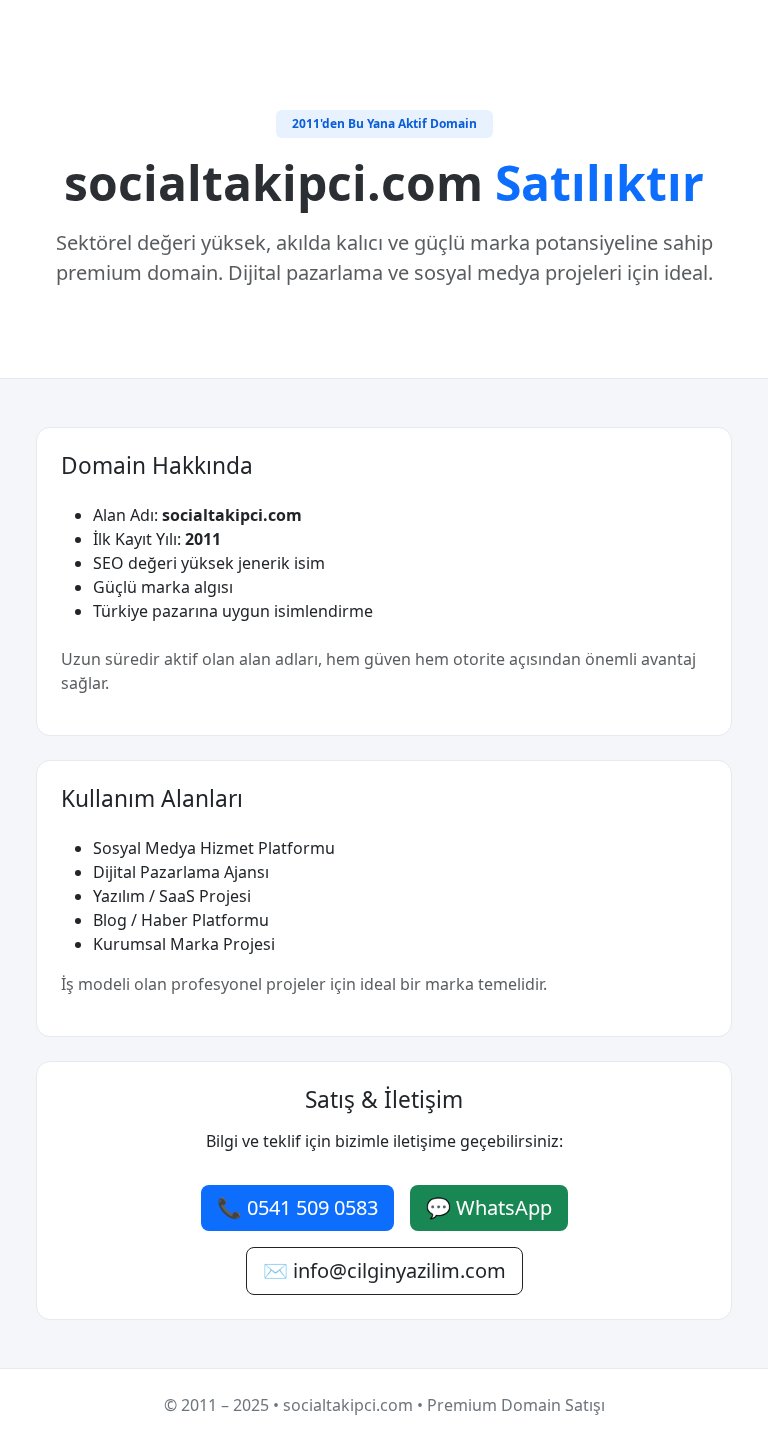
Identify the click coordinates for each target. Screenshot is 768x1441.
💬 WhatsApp (489, 1207)
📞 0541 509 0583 (297, 1207)
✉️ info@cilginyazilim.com (384, 1270)
